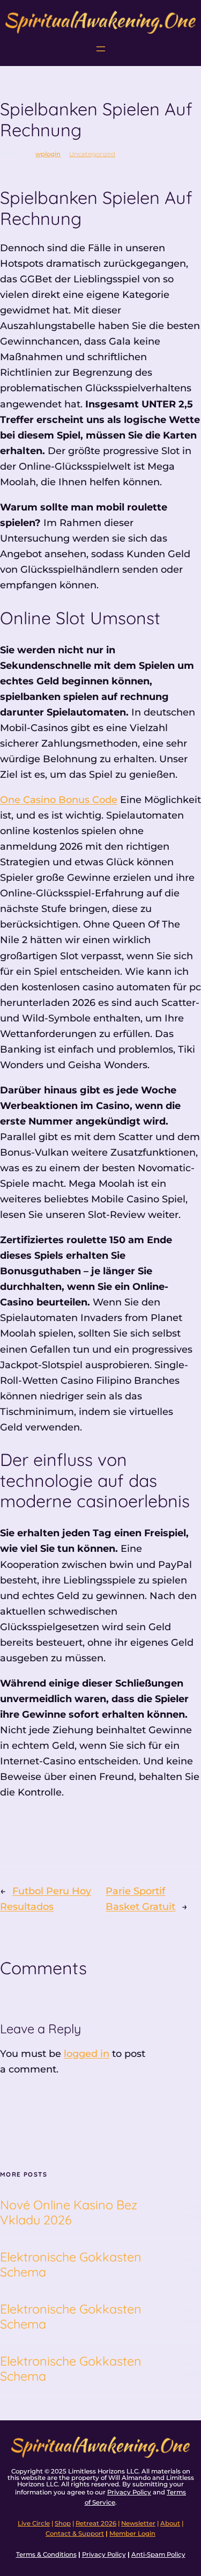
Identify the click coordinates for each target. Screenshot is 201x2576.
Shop (63, 2523)
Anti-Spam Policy (158, 2555)
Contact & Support (75, 2534)
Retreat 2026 (96, 2523)
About (170, 2523)
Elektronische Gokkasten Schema (71, 2265)
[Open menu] (101, 49)
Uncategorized (92, 154)
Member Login (132, 2534)
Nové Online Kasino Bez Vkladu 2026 (69, 2213)
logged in (87, 2054)
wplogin (48, 154)
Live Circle (34, 2523)
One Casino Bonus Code (59, 800)
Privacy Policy (129, 2492)
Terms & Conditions (46, 2555)
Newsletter (138, 2523)
